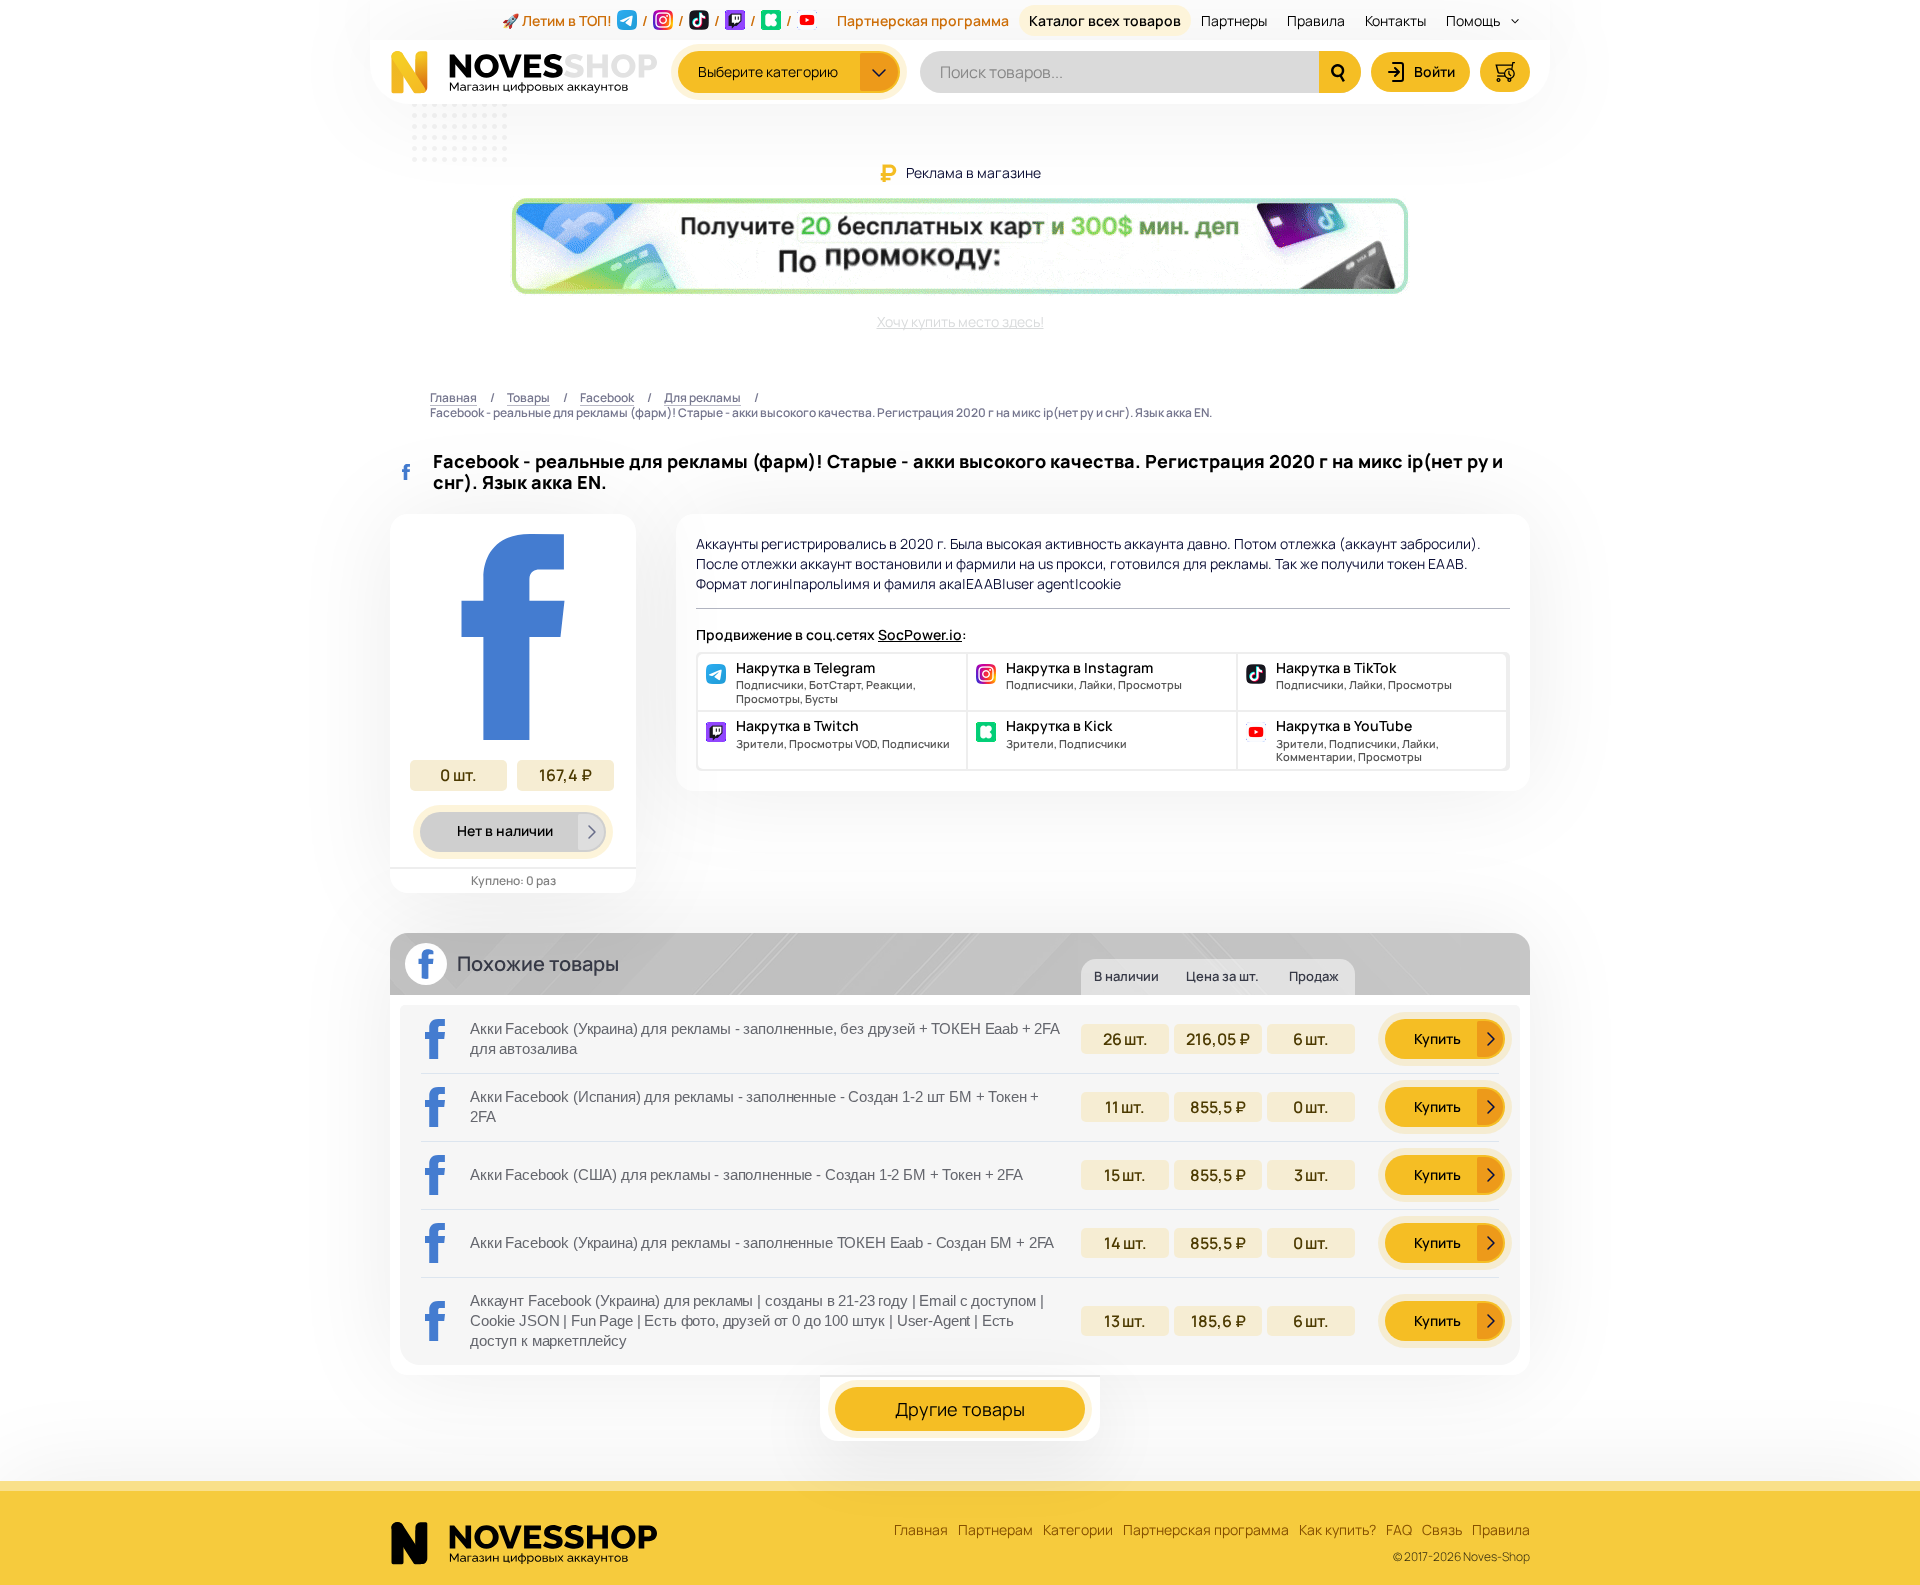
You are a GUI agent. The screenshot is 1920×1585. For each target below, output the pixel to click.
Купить (1437, 1038)
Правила (1316, 20)
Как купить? (1337, 1530)
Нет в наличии (505, 830)
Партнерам (995, 1530)
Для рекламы (702, 398)
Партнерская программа (923, 20)
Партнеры (1234, 20)
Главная (453, 398)
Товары (528, 398)
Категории (1078, 1530)
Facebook (607, 398)
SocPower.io (920, 634)
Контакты (1395, 20)
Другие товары (960, 1409)
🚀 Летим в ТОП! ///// (647, 20)
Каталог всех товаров (1105, 20)
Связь (1442, 1530)
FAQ (1399, 1530)
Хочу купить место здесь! (960, 321)
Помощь (1474, 20)
